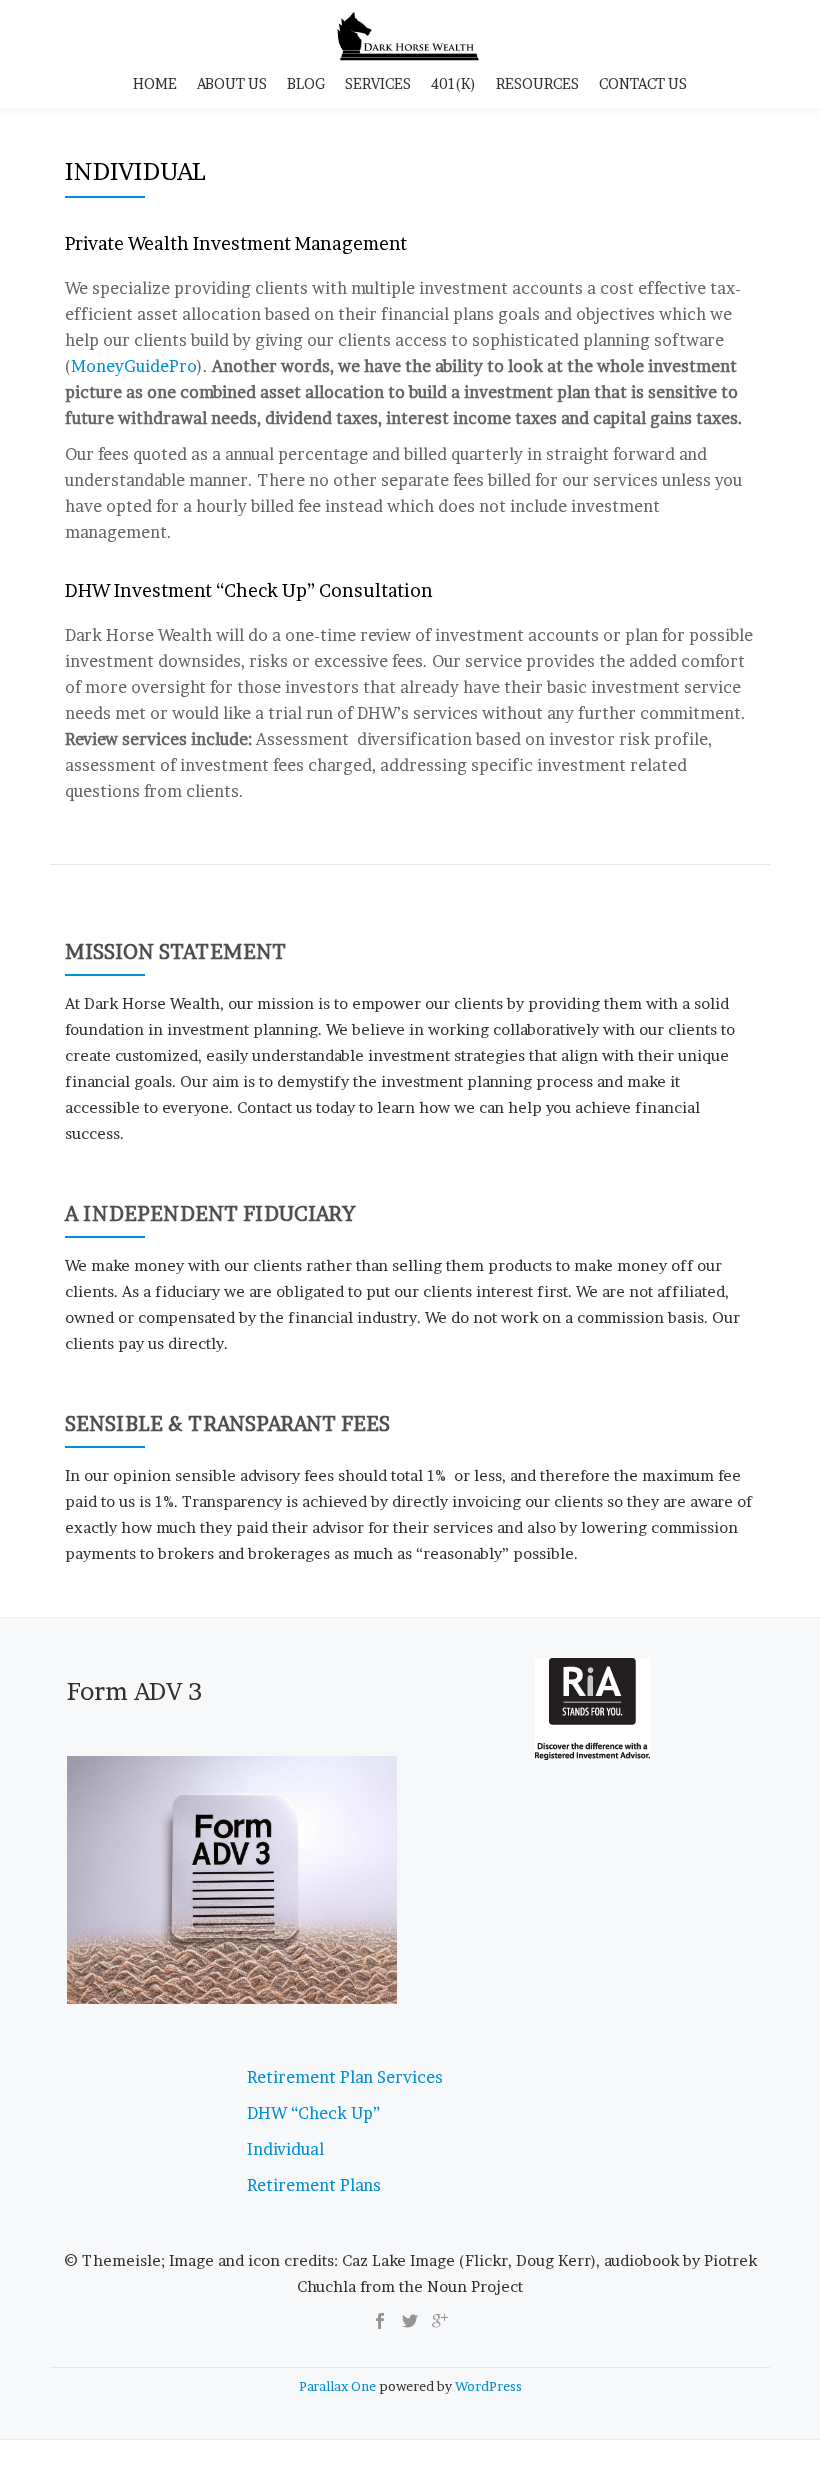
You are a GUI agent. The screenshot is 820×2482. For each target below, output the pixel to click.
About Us (232, 83)
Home (155, 83)
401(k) (453, 83)
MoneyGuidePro (134, 366)
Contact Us (643, 83)
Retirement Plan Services (345, 2077)
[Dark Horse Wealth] (409, 35)
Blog (306, 83)
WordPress (488, 2386)
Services (378, 83)
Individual (285, 2149)
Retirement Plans (314, 2185)
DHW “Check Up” (313, 2113)
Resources (537, 83)
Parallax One (339, 2386)
